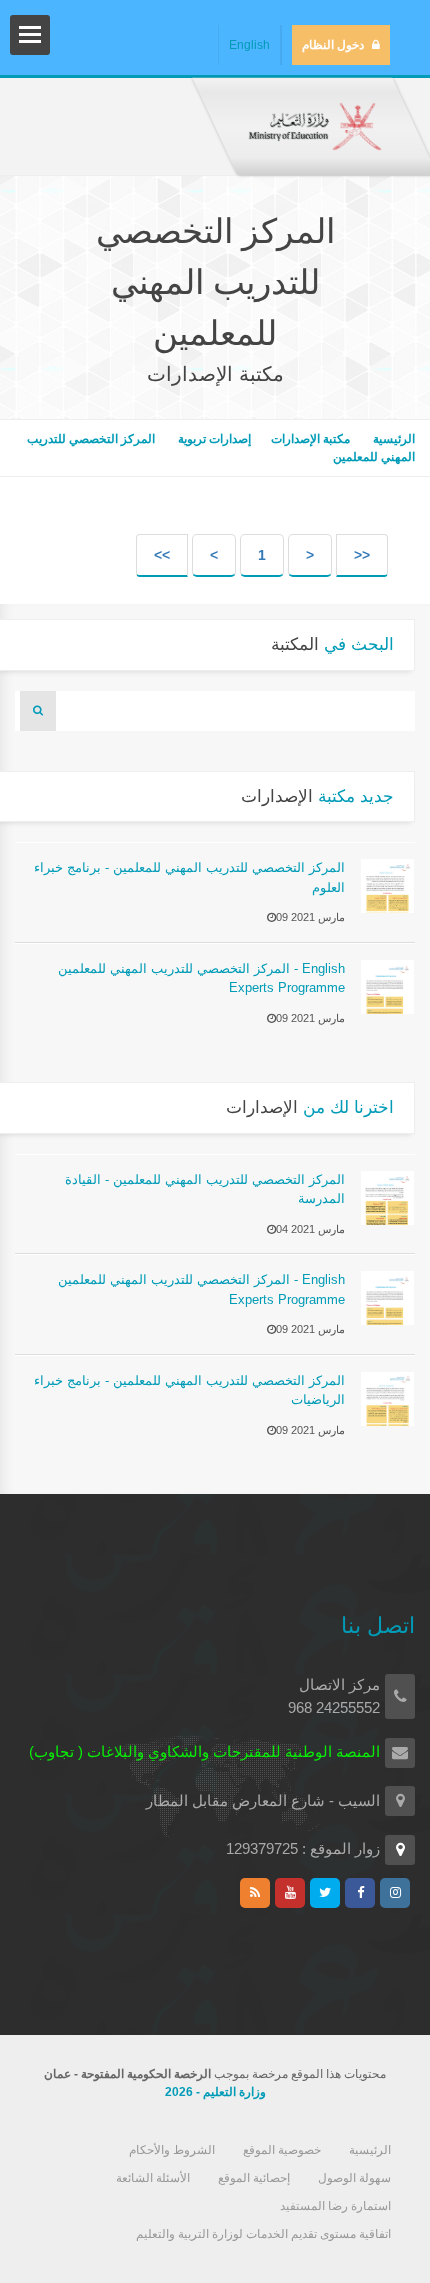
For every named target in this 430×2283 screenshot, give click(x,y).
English (249, 45)
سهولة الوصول (354, 2178)
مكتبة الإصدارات (310, 439)
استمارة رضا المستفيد (335, 2206)
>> (162, 555)
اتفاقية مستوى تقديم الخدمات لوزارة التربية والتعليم (263, 2234)
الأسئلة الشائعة (153, 2178)
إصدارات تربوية (213, 439)
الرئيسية (392, 439)
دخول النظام (333, 45)
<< (362, 555)
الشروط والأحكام (172, 2150)
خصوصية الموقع (282, 2150)
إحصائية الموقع (254, 2178)
